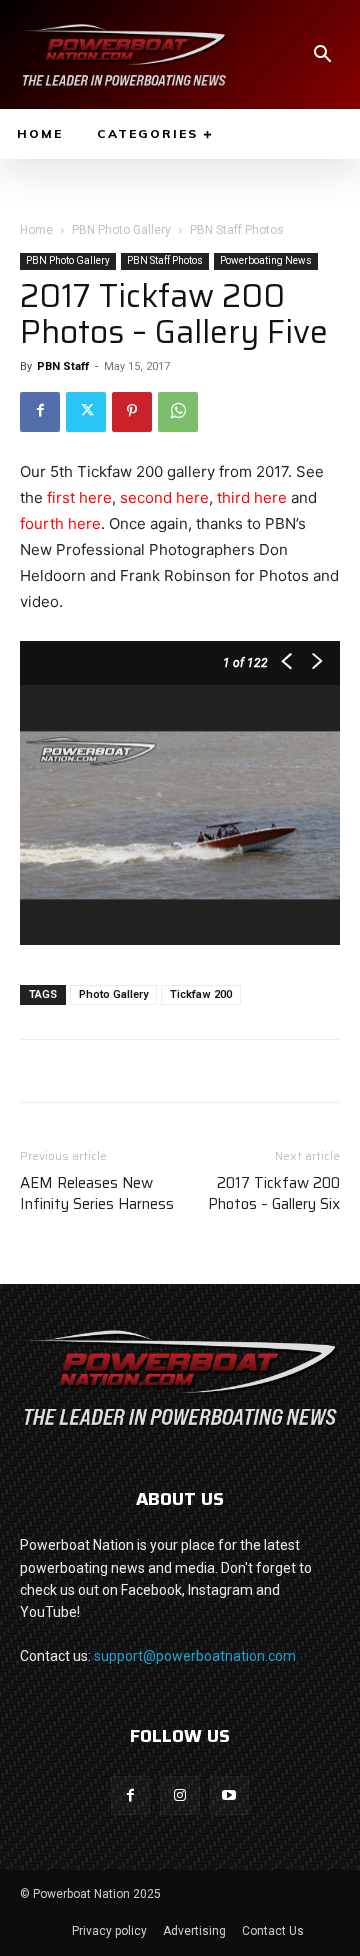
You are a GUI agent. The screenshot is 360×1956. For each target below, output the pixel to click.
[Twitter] (86, 412)
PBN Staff (63, 366)
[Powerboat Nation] (124, 54)
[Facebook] (40, 412)
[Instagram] (179, 1795)
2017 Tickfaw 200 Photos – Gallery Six (274, 1194)
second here (164, 497)
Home (36, 230)
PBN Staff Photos (237, 230)
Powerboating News (266, 260)
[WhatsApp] (178, 412)
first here (79, 497)
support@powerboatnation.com (195, 1656)
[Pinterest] (132, 412)
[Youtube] (229, 1795)
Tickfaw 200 (201, 994)
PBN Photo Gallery (121, 230)
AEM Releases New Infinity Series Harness (97, 1194)
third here (252, 497)
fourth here (60, 523)
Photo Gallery (113, 994)
